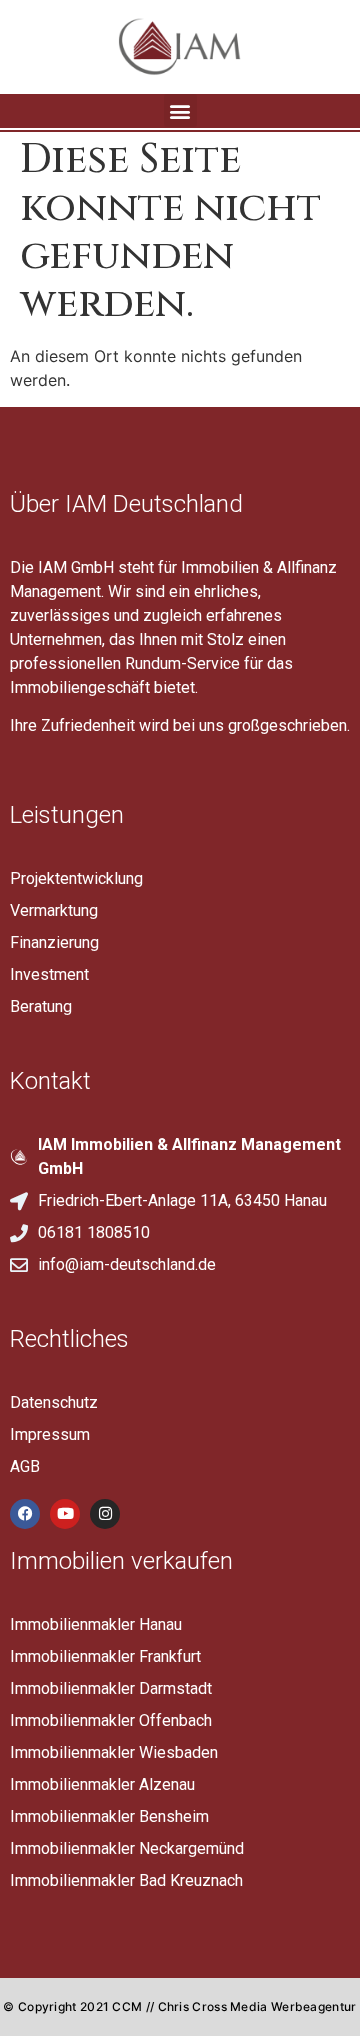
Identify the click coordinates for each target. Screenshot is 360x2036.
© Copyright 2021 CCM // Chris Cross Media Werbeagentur (179, 2006)
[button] (180, 110)
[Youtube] (65, 1514)
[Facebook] (25, 1514)
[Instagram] (105, 1514)
